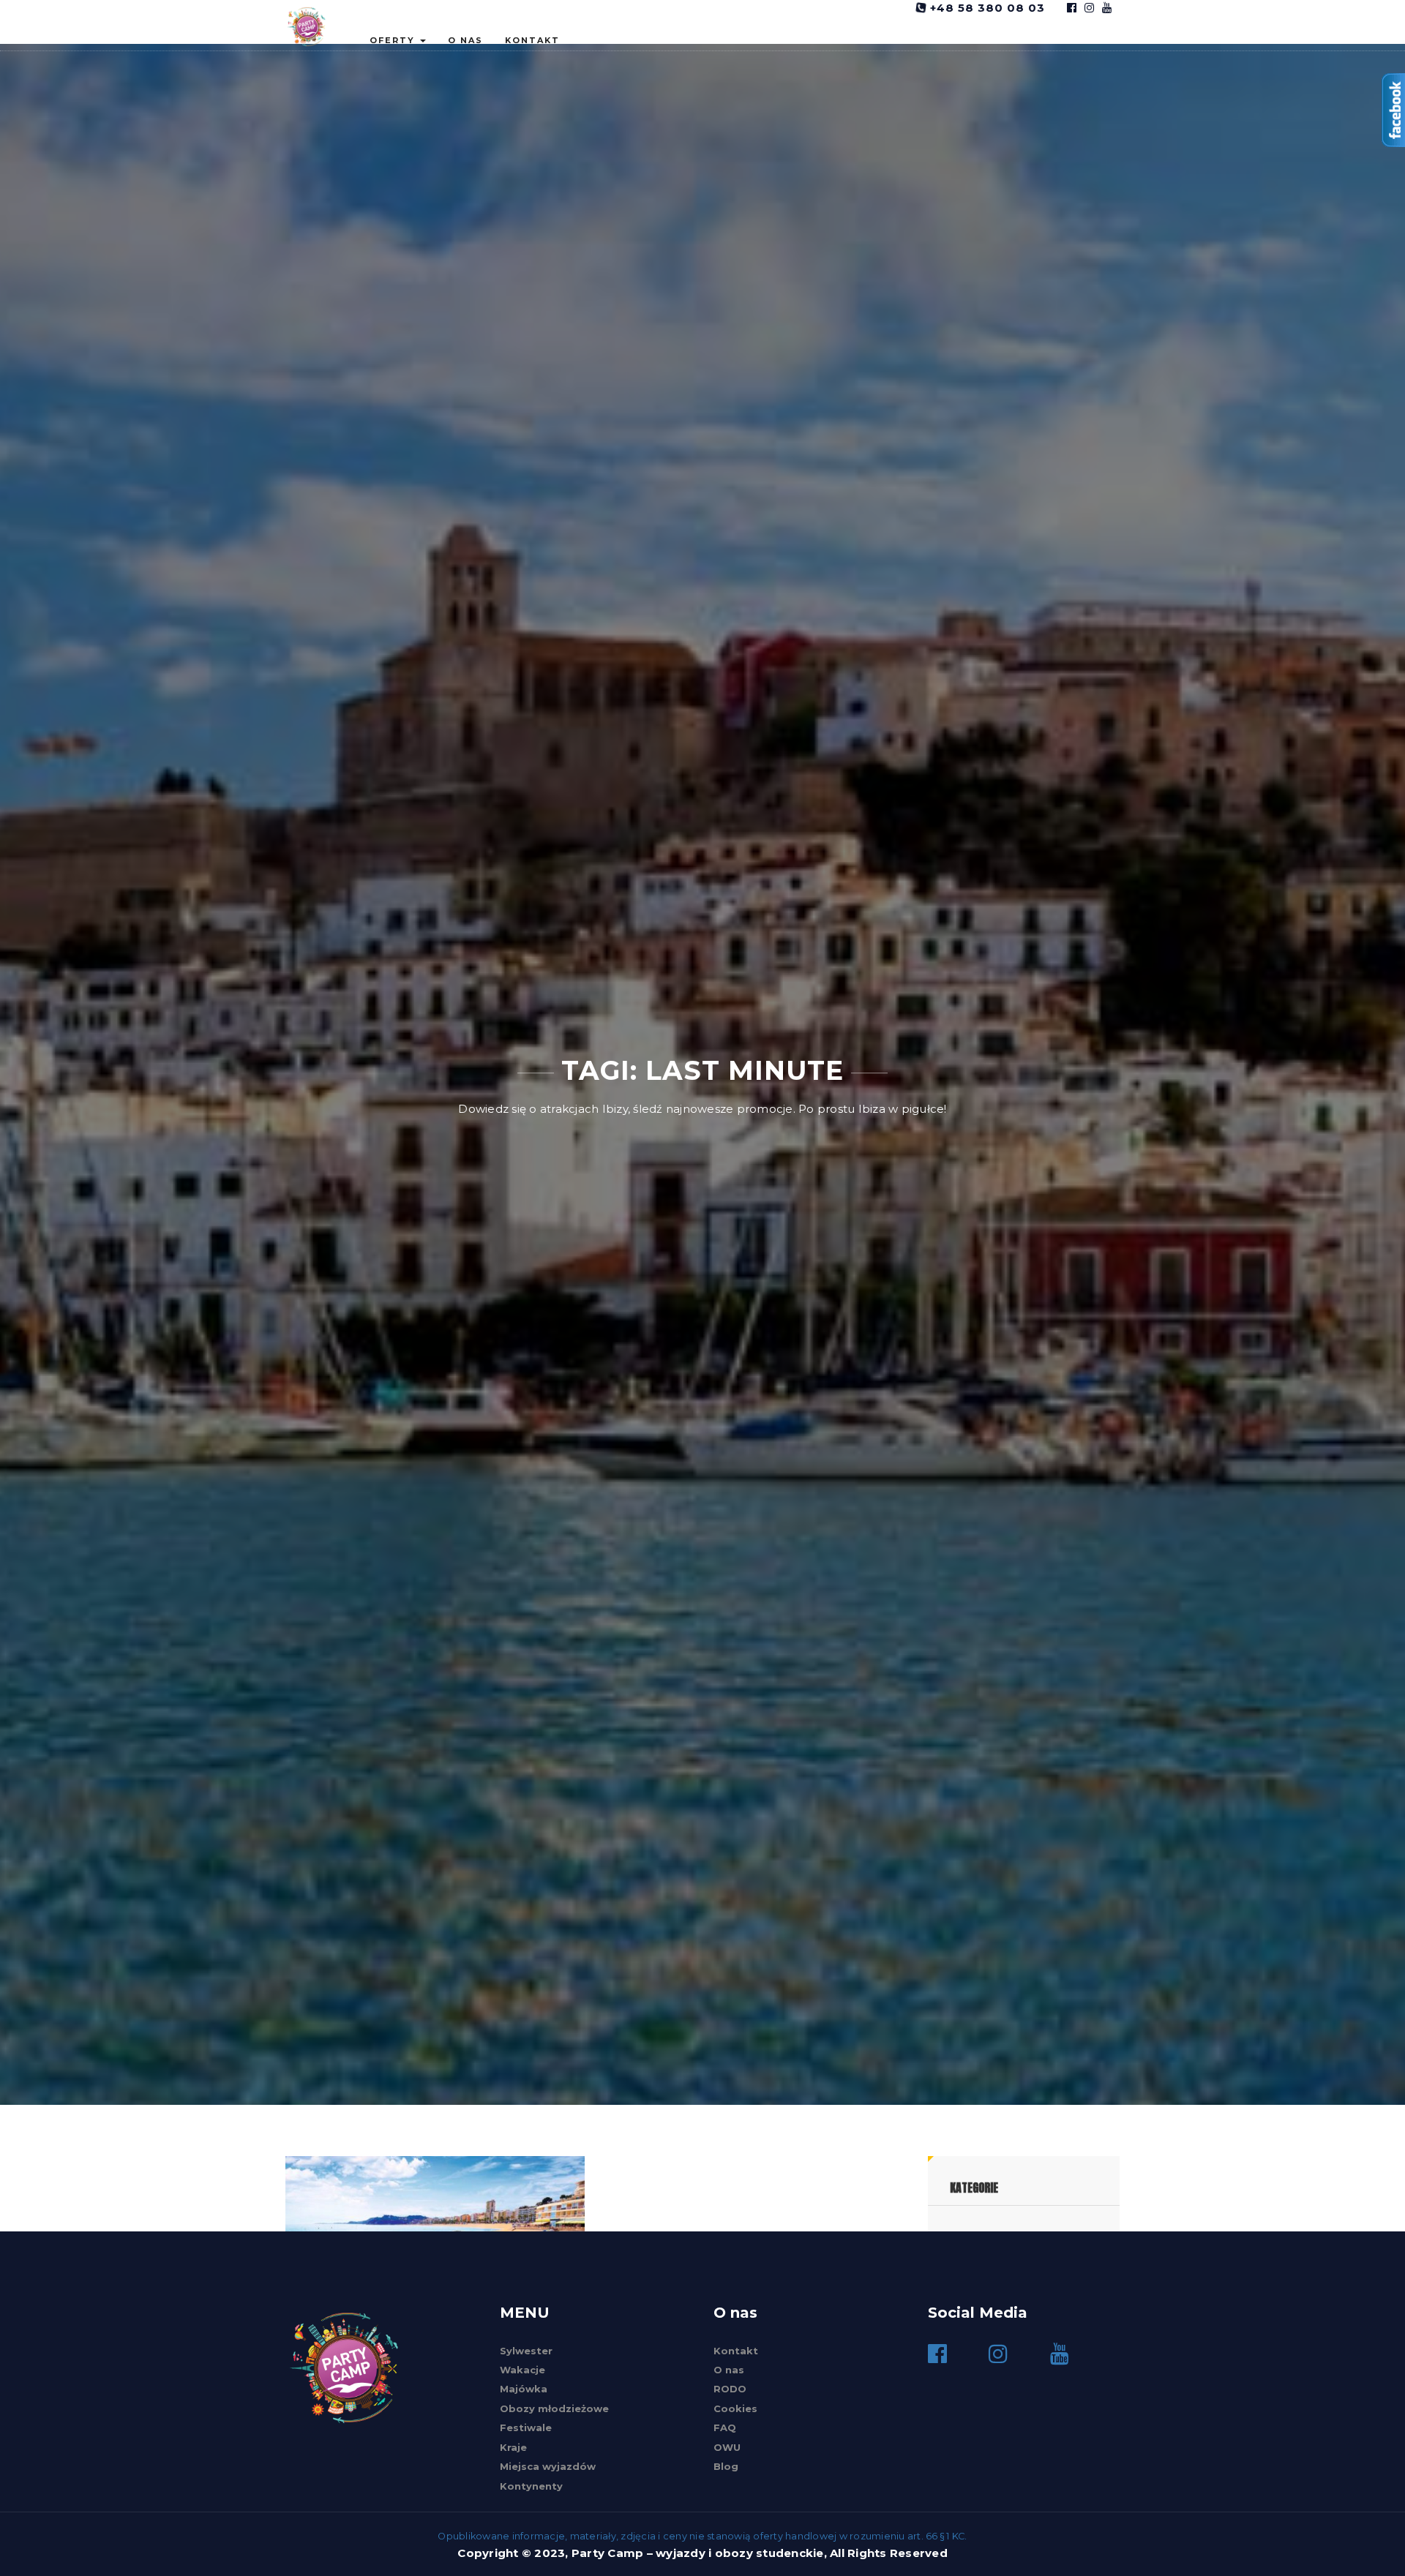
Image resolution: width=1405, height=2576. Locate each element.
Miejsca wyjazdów (548, 2466)
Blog (726, 2466)
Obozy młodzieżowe (554, 2408)
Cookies (735, 2408)
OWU (727, 2447)
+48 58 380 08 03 (986, 8)
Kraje (513, 2447)
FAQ (725, 2427)
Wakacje (522, 2370)
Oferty (394, 40)
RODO (730, 2389)
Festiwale (526, 2427)
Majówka (524, 2389)
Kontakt (532, 40)
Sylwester (526, 2351)
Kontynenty (531, 2486)
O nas (465, 40)
